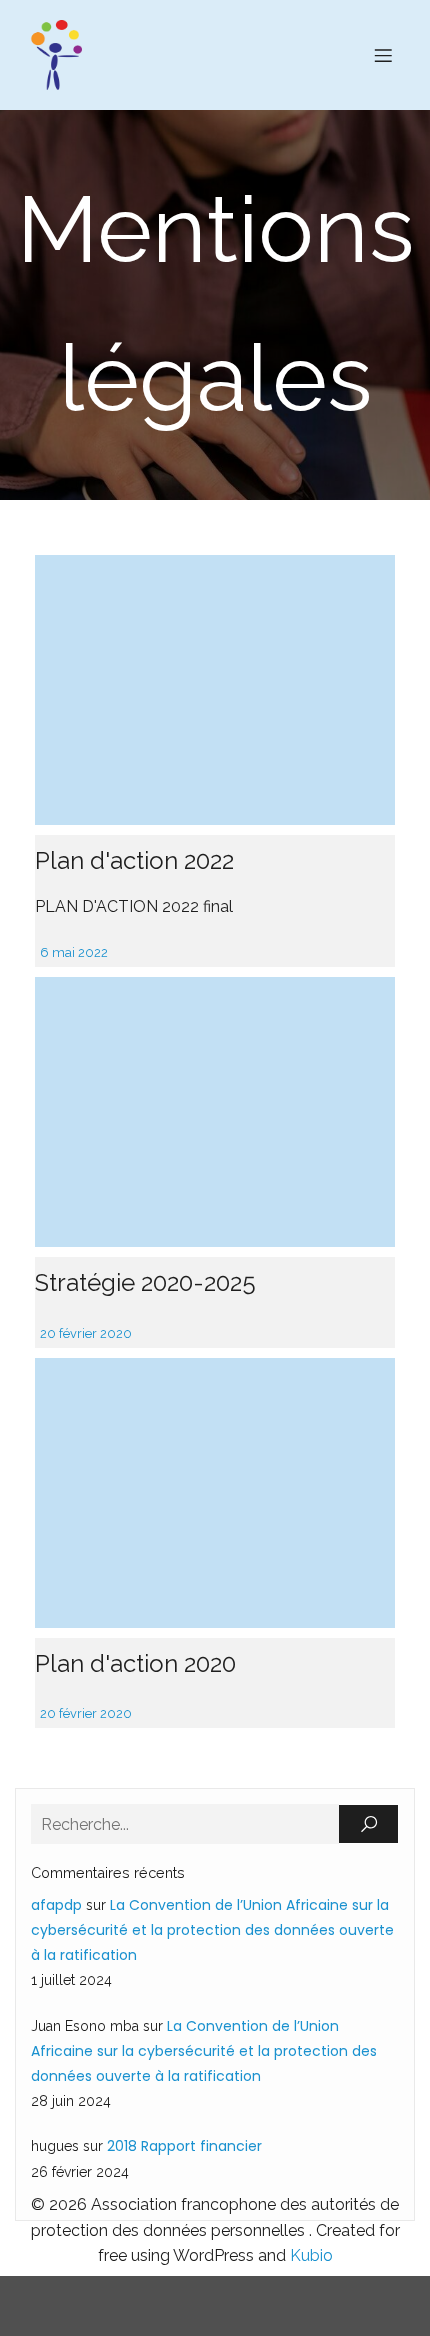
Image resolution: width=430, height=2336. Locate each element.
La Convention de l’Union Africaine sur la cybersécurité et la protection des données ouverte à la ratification (212, 1930)
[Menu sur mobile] (383, 55)
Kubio (311, 2255)
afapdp (56, 1905)
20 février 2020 (86, 1333)
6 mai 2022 (74, 952)
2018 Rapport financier (184, 2146)
